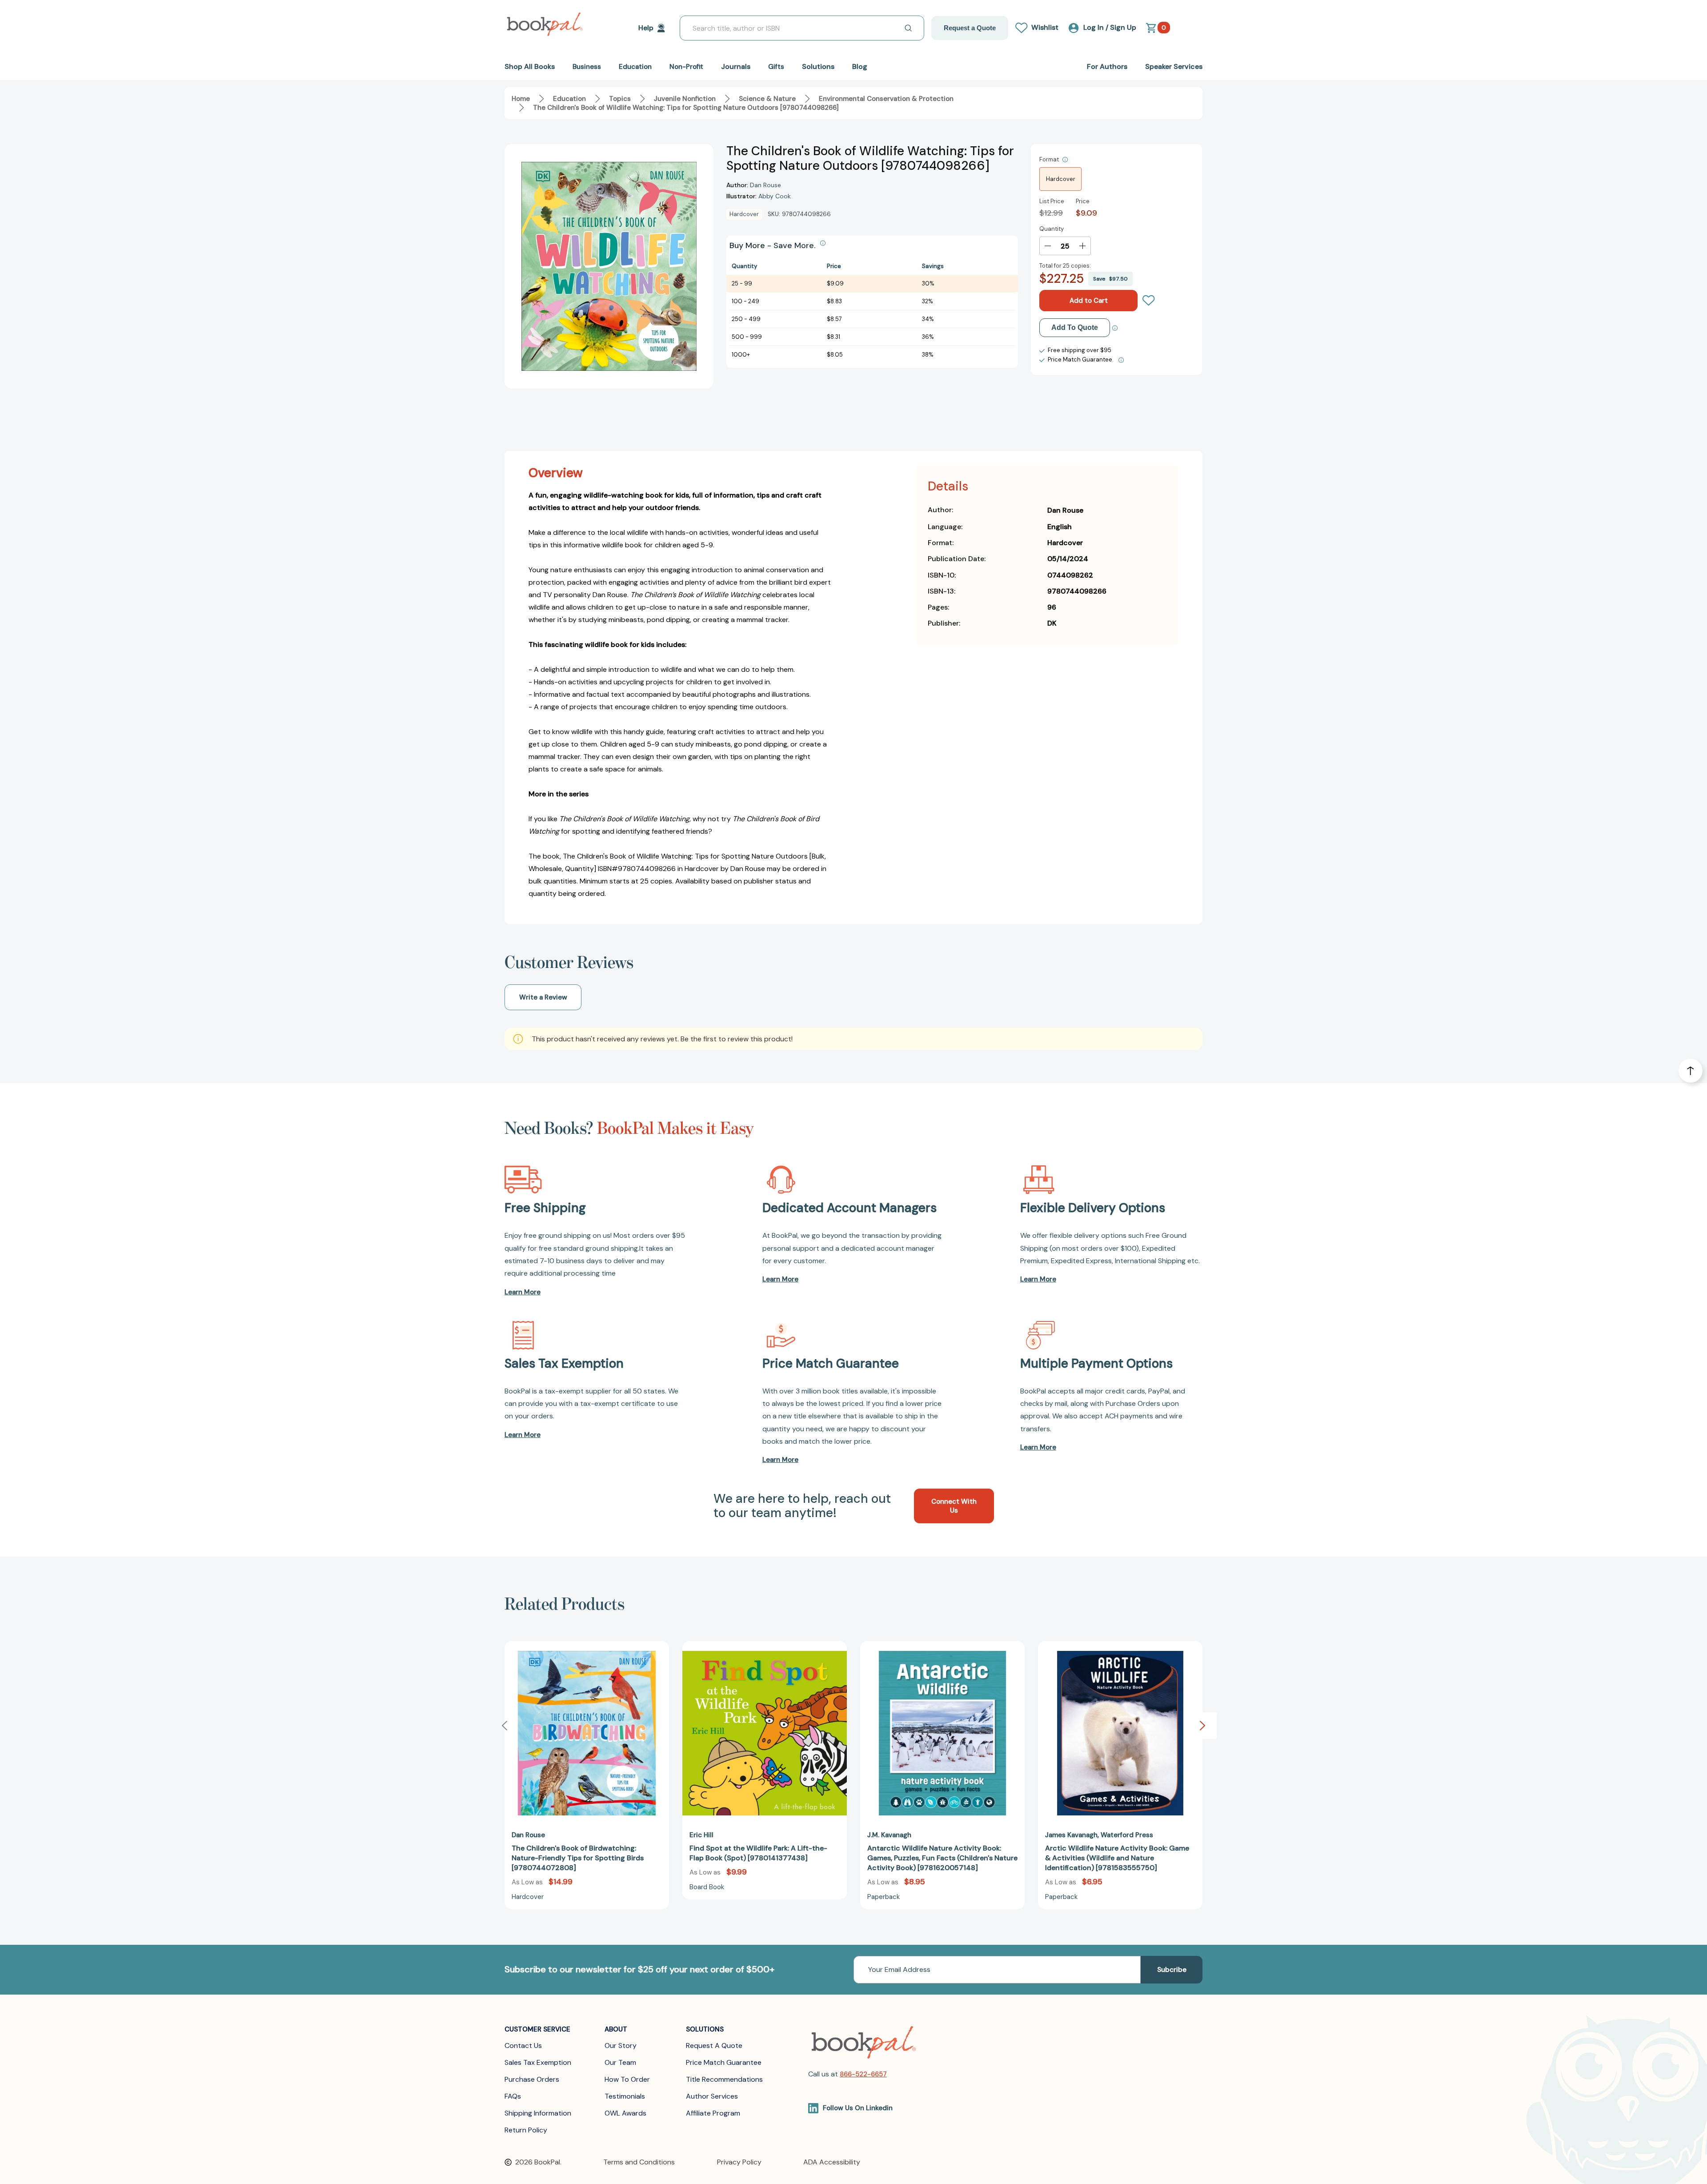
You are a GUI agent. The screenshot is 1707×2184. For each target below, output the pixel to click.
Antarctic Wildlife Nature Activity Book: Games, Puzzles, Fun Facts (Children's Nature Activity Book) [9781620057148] (942, 1858)
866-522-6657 (863, 2074)
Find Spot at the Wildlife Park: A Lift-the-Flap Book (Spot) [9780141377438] (758, 1853)
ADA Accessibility (832, 2162)
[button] (1202, 1726)
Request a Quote (970, 28)
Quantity (1052, 229)
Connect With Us (954, 1506)
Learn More (523, 1292)
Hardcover (1061, 179)
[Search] (908, 28)
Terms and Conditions (639, 2162)
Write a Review (543, 997)
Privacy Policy (739, 2162)
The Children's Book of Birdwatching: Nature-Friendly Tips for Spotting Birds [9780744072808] (578, 1858)
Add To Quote (1075, 327)
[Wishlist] (1149, 301)
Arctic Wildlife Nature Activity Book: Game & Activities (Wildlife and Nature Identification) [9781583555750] (1117, 1858)
